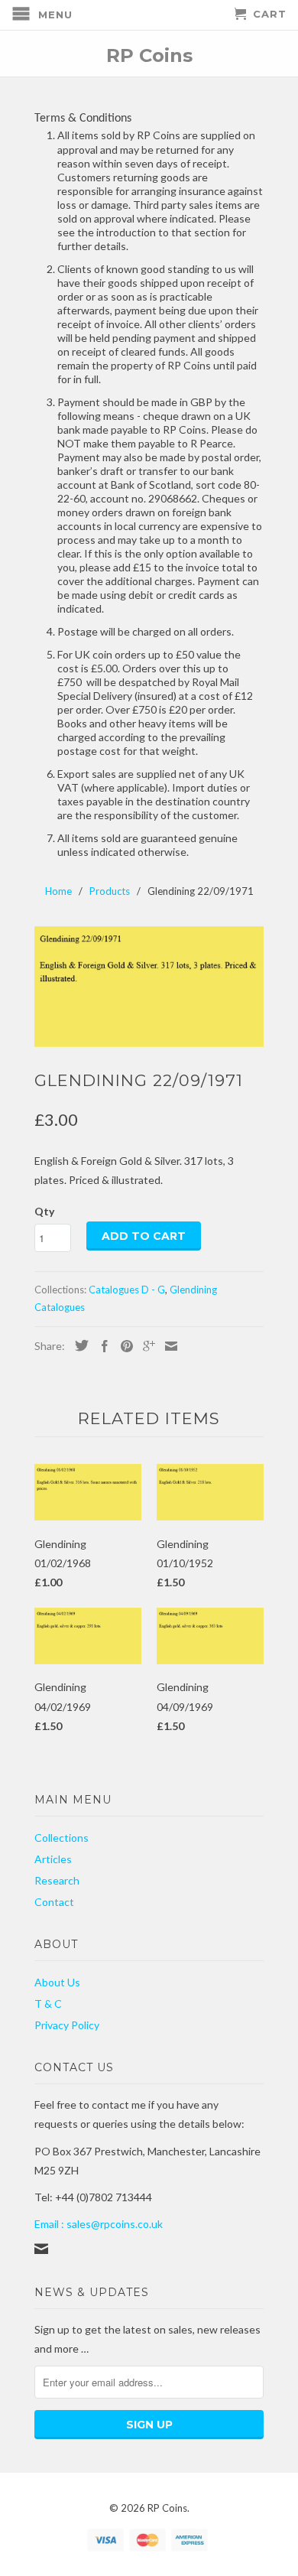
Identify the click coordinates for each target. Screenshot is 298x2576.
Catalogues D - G (127, 1290)
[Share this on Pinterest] (123, 1346)
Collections (62, 1838)
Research (57, 1880)
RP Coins (149, 55)
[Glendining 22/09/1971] (149, 987)
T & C (48, 2004)
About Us (57, 1982)
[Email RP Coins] (41, 2249)
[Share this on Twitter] (78, 1345)
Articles (53, 1859)
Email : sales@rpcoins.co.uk (99, 2224)
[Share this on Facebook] (101, 1346)
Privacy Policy (67, 2025)
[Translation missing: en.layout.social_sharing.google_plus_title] (145, 1346)
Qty (44, 1211)
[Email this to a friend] (167, 1346)
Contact (54, 1902)
